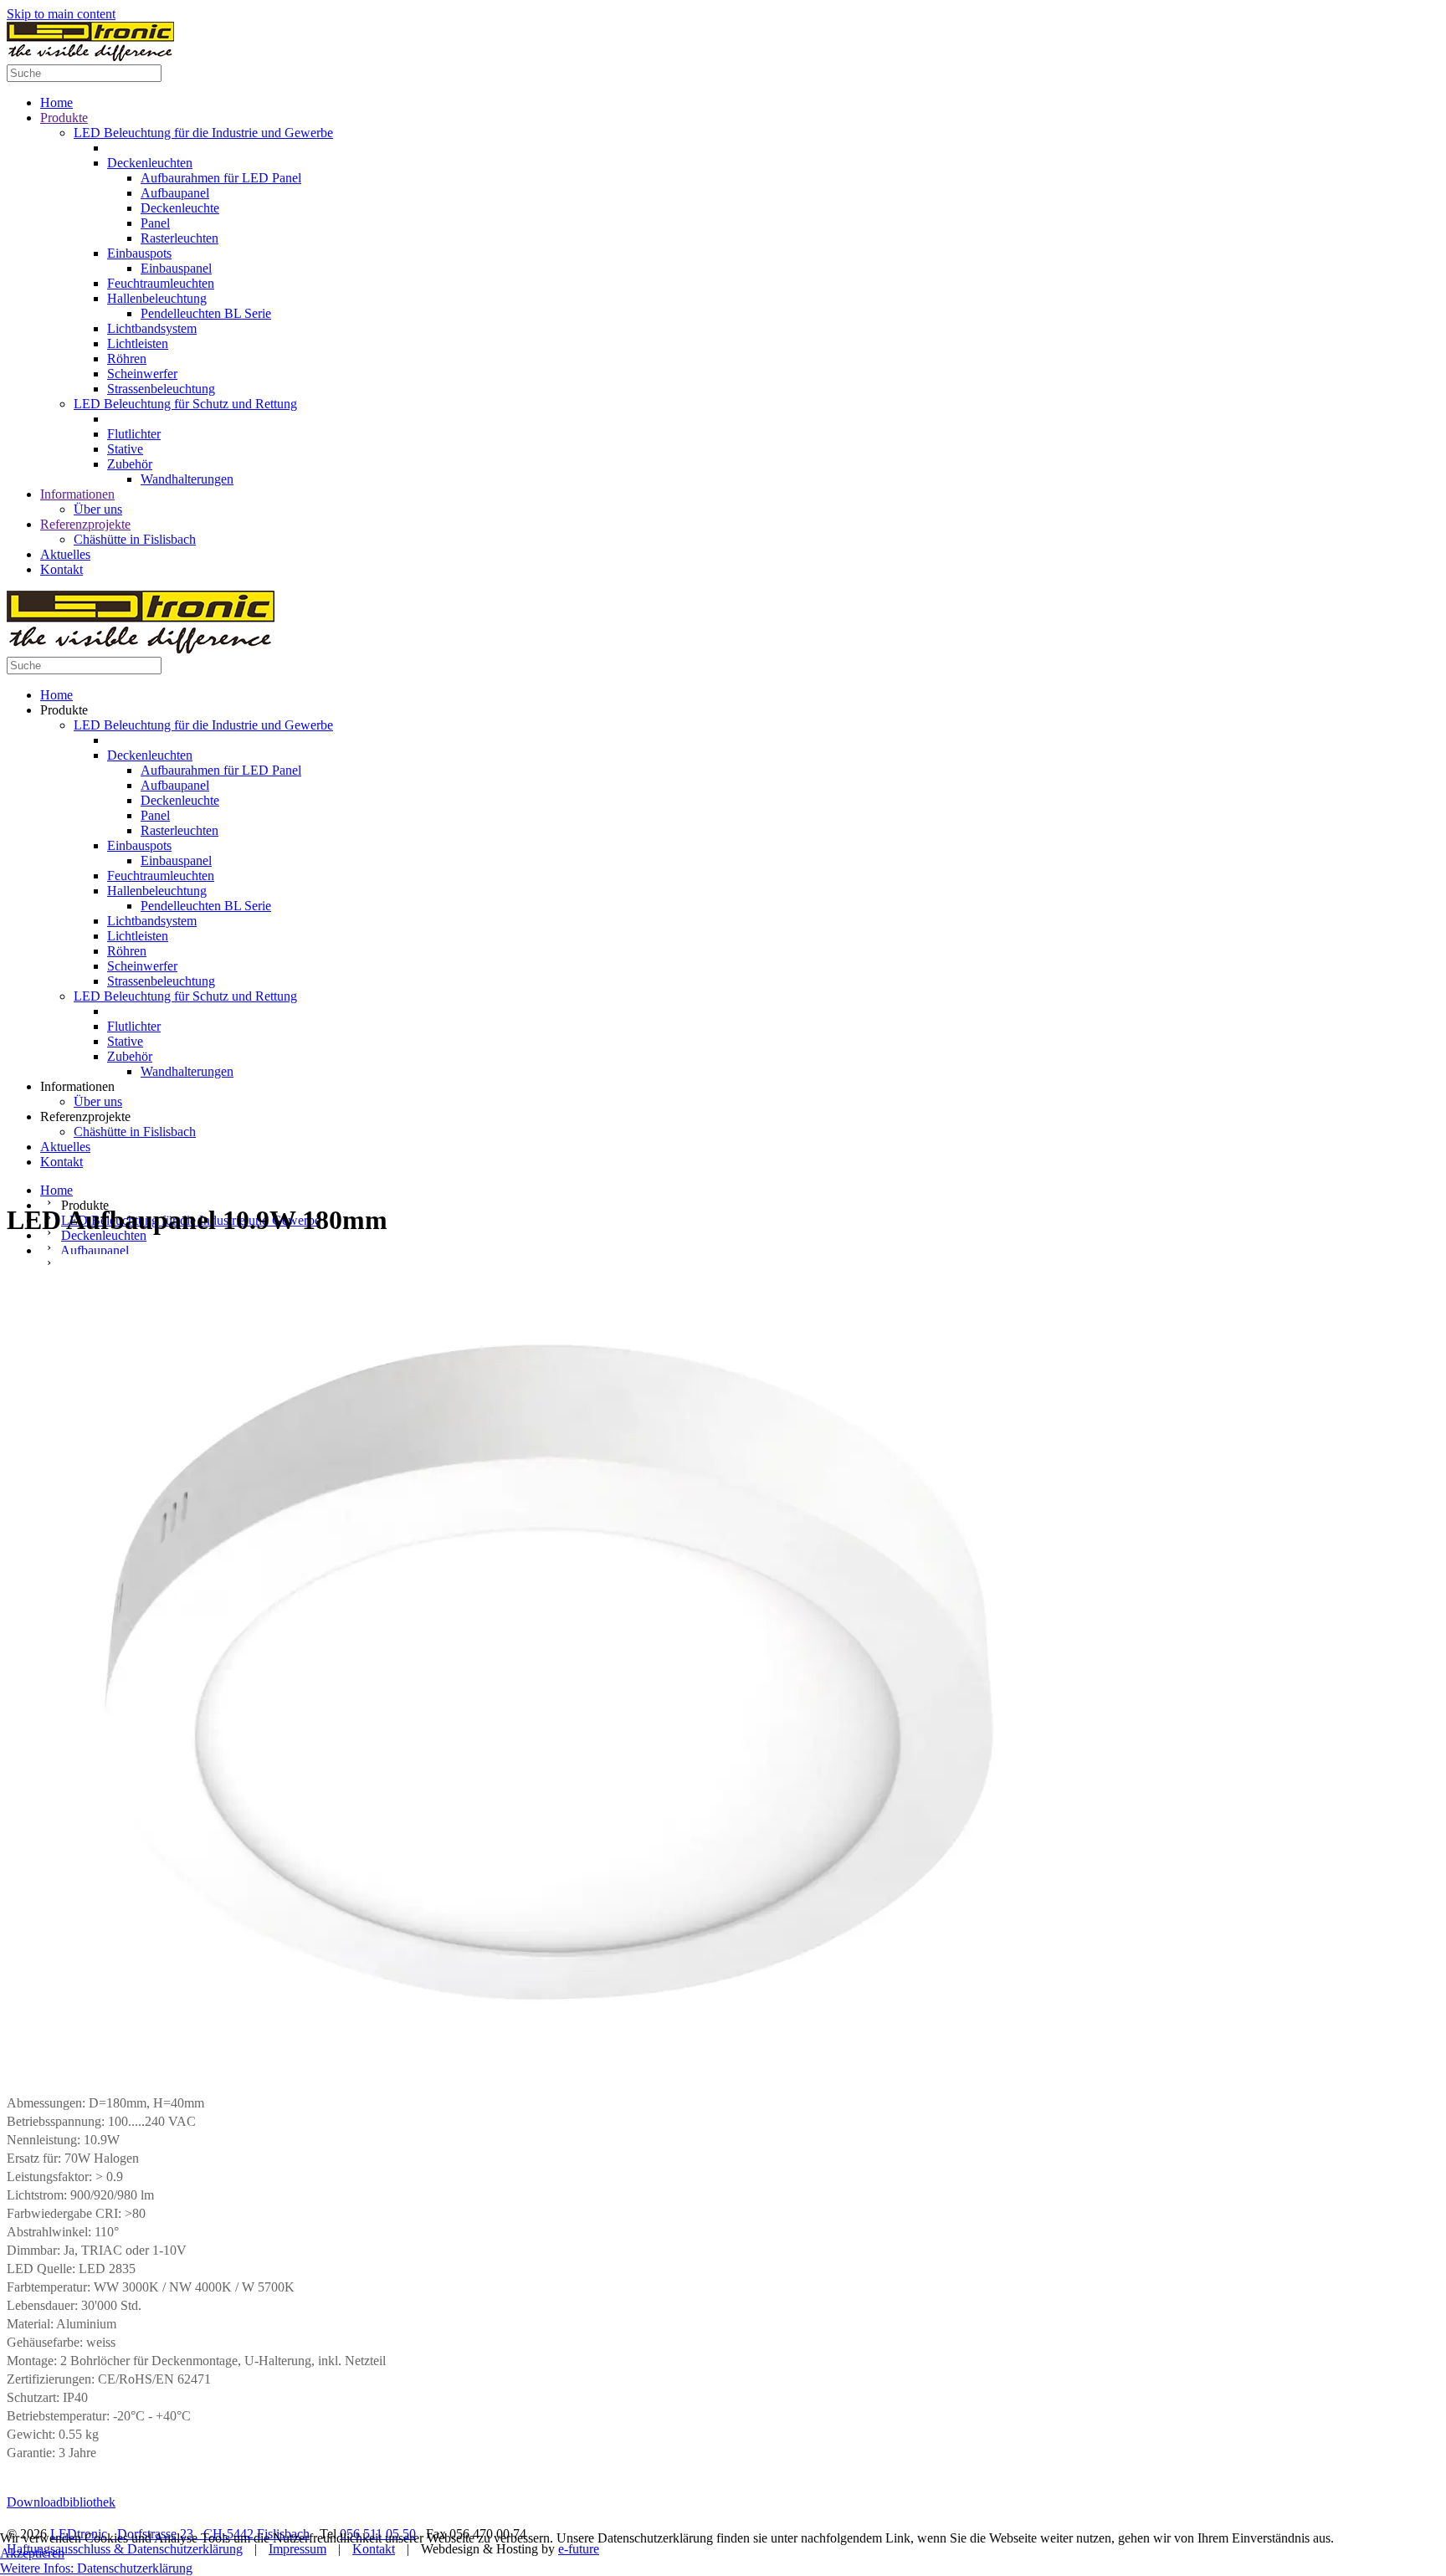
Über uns (98, 509)
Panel (155, 223)
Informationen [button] (77, 1086)
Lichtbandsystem (152, 328)
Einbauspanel (176, 268)
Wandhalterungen (187, 479)
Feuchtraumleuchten (161, 283)
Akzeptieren (32, 2553)
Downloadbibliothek (61, 2502)
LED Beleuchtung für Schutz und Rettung (185, 404)
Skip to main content (61, 14)
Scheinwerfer (142, 374)
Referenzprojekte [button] (85, 1116)
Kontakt (62, 569)
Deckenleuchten (150, 163)
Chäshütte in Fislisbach (135, 539)
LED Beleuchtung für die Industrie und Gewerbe (203, 133)
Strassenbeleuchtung (161, 389)
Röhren (127, 358)
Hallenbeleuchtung (157, 298)
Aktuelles (65, 554)
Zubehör (130, 464)
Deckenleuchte (180, 208)
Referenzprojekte (85, 524)
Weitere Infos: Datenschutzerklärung (96, 2568)
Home (56, 102)
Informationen (77, 494)
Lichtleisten (138, 343)
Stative (125, 449)
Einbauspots (139, 253)
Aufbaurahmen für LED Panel (221, 178)
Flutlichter (134, 434)
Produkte (64, 118)
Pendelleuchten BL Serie (206, 313)
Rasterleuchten (179, 238)
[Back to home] (90, 56)
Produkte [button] (64, 710)
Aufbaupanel (175, 193)
